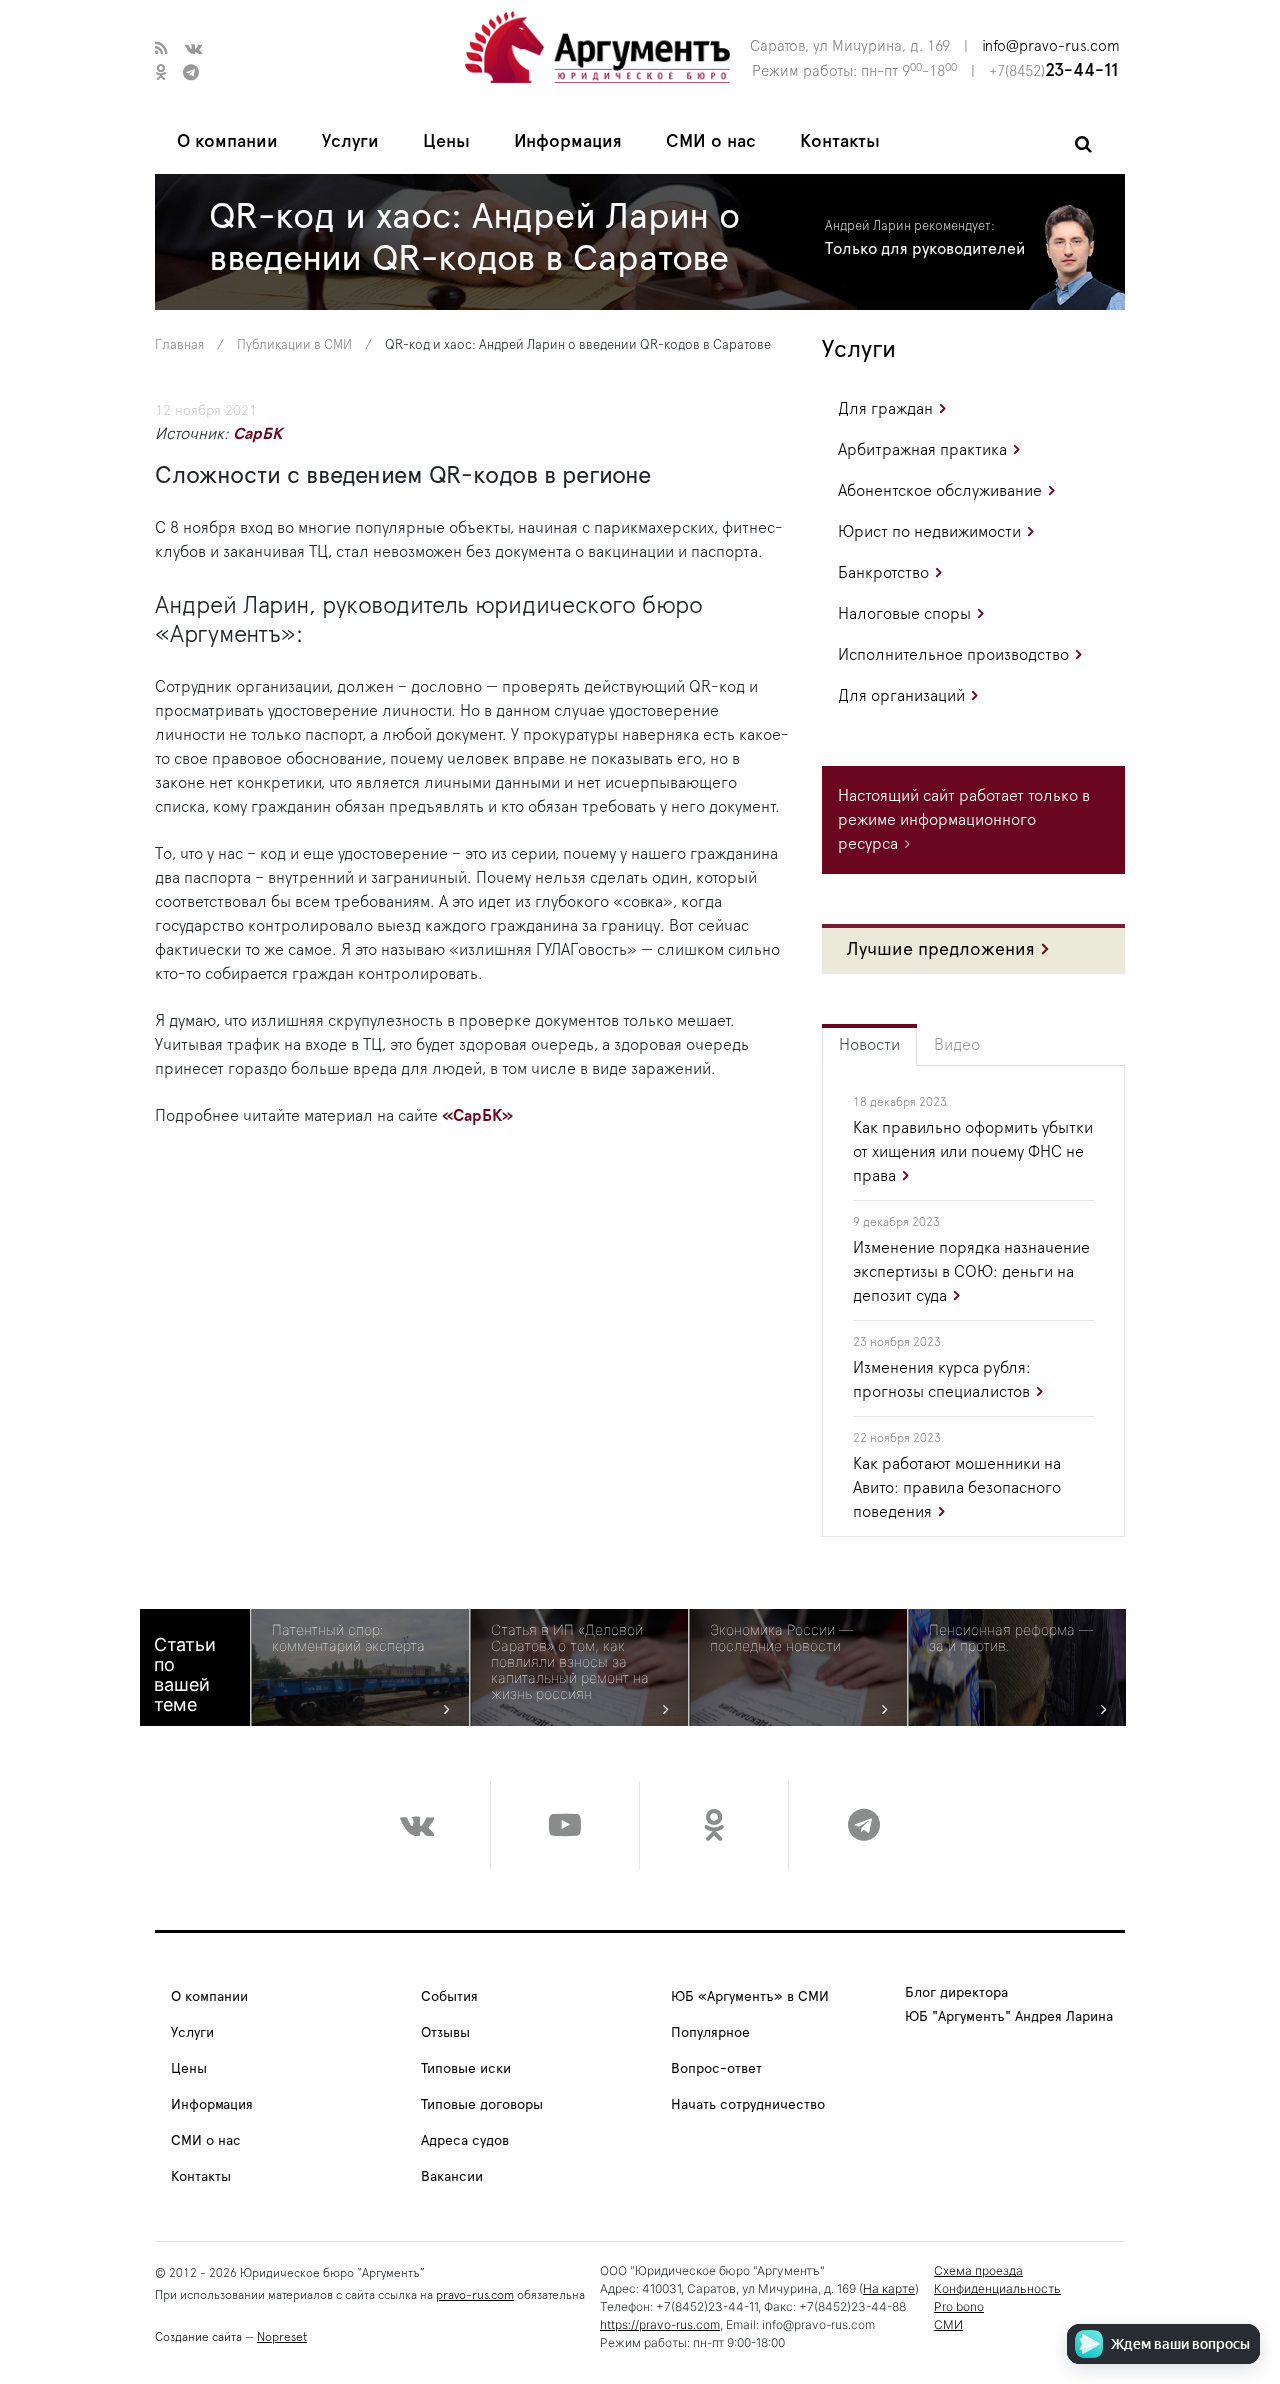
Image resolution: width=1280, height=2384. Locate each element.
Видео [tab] (957, 1045)
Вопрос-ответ (716, 2069)
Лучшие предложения (941, 950)
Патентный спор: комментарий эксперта (348, 1638)
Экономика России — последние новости (781, 1638)
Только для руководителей (925, 249)
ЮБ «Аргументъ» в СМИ (750, 1997)
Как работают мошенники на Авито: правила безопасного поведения (957, 1488)
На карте (889, 2288)
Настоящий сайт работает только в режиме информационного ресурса (964, 820)
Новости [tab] (869, 1045)
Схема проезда (978, 2270)
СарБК (257, 434)
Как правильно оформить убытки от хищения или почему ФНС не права (973, 1152)
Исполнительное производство (953, 655)
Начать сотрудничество (748, 2105)
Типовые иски (466, 2069)
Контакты (840, 142)
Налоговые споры (904, 614)
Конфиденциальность (997, 2288)
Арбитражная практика (922, 450)
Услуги (350, 142)
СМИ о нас (711, 142)
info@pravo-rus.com (1051, 46)
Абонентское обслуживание (940, 491)
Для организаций (901, 696)
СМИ (948, 2324)
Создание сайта (198, 2337)
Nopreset (282, 2337)
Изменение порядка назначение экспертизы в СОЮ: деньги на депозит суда (971, 1272)
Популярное (710, 2033)
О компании (227, 142)
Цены (446, 142)
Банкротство (883, 573)
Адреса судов (465, 2141)
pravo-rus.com (475, 2295)
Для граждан (885, 409)
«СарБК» (477, 1116)
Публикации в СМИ (294, 345)
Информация (568, 142)
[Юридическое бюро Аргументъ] (597, 46)
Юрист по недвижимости (929, 532)
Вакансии (452, 2177)
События (449, 1997)
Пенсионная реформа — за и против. (1011, 1638)
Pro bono (959, 2306)
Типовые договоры (482, 2105)
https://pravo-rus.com (660, 2324)
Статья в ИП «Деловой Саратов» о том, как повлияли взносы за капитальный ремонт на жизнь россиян (570, 1662)
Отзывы (445, 2033)
